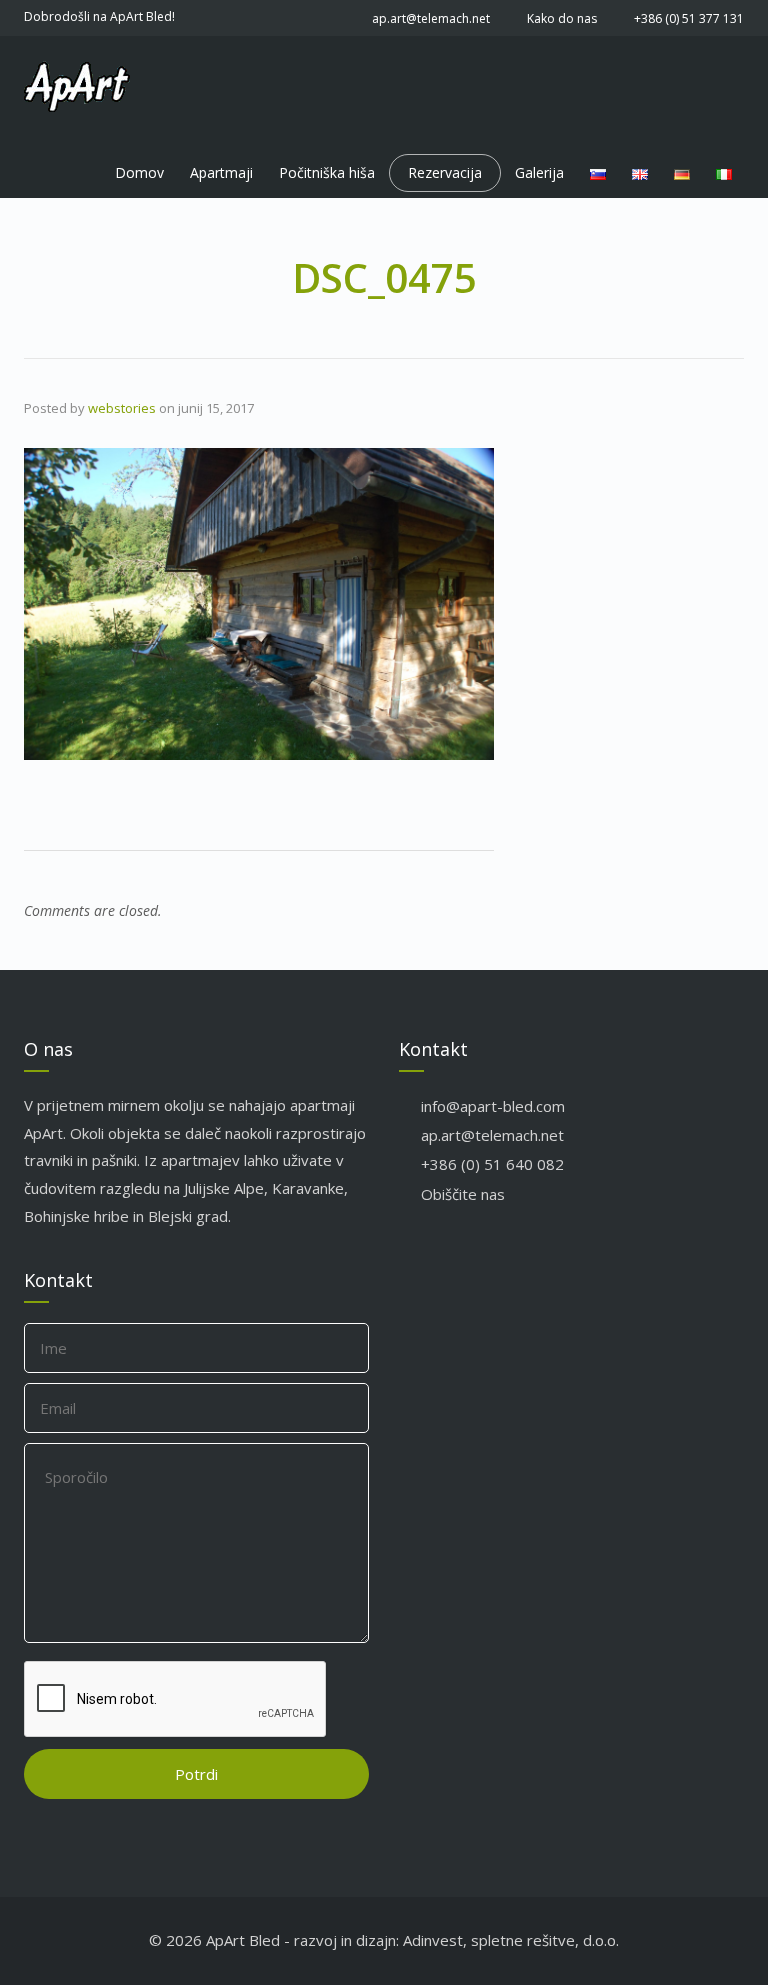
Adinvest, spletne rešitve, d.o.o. (511, 1940)
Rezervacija (445, 172)
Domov (139, 172)
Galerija (539, 172)
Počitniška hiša (327, 172)
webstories (122, 408)
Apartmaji (221, 172)
